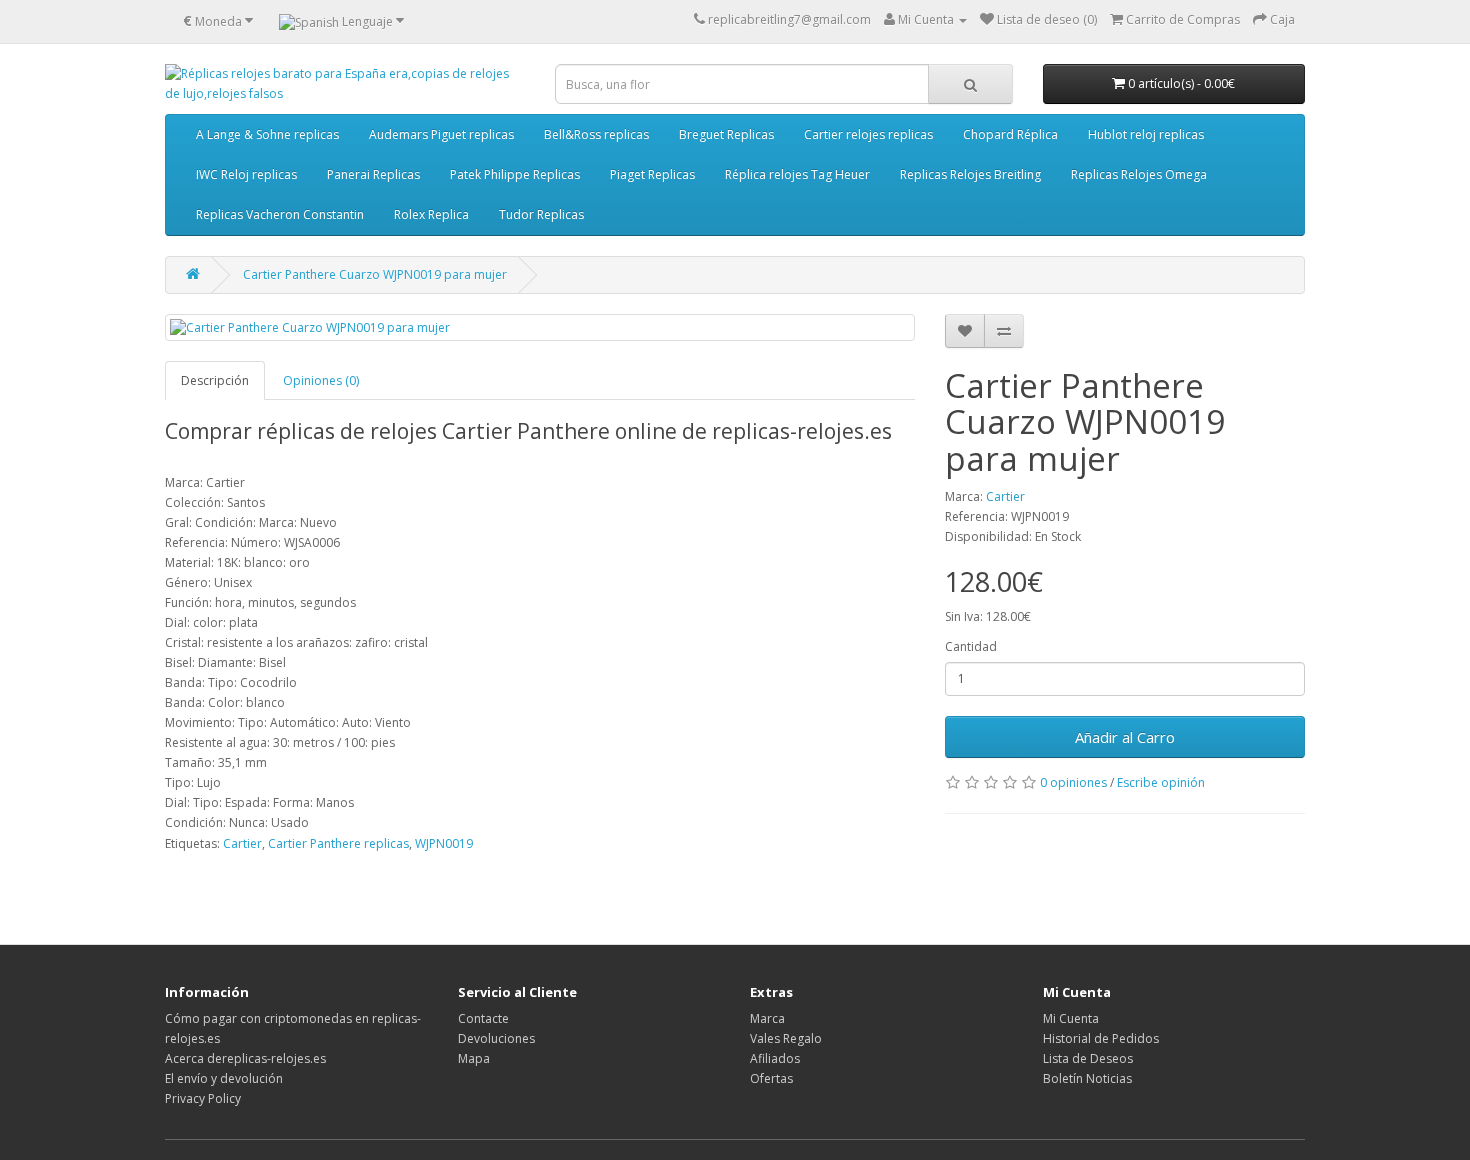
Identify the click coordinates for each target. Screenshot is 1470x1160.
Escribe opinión (1161, 782)
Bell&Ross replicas (596, 134)
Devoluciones (496, 1038)
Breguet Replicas (726, 134)
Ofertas (771, 1078)
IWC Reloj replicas (246, 174)
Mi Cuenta (1071, 1018)
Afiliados (775, 1058)
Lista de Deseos (1088, 1058)
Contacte (483, 1018)
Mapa (474, 1058)
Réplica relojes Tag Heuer (797, 174)
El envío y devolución (224, 1078)
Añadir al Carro (1125, 737)
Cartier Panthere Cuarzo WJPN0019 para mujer (375, 274)
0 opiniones (1073, 782)
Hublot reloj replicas (1146, 134)
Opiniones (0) (321, 380)
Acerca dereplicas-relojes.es (245, 1058)
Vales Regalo (786, 1038)
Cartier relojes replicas (868, 134)
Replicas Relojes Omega (1139, 174)
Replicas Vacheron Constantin (280, 214)
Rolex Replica (431, 214)
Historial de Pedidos (1101, 1038)
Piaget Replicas (652, 174)
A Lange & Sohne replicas (267, 134)
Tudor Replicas (541, 214)
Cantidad (971, 646)
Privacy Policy (203, 1098)
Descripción (215, 380)
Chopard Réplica (1010, 134)
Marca (767, 1018)
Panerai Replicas (373, 174)
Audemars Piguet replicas (441, 134)
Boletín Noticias (1087, 1078)
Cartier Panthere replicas (338, 843)
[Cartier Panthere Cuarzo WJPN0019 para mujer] (540, 327)
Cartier (1005, 496)
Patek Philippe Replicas (515, 174)
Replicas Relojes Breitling (970, 174)
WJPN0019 (444, 843)
